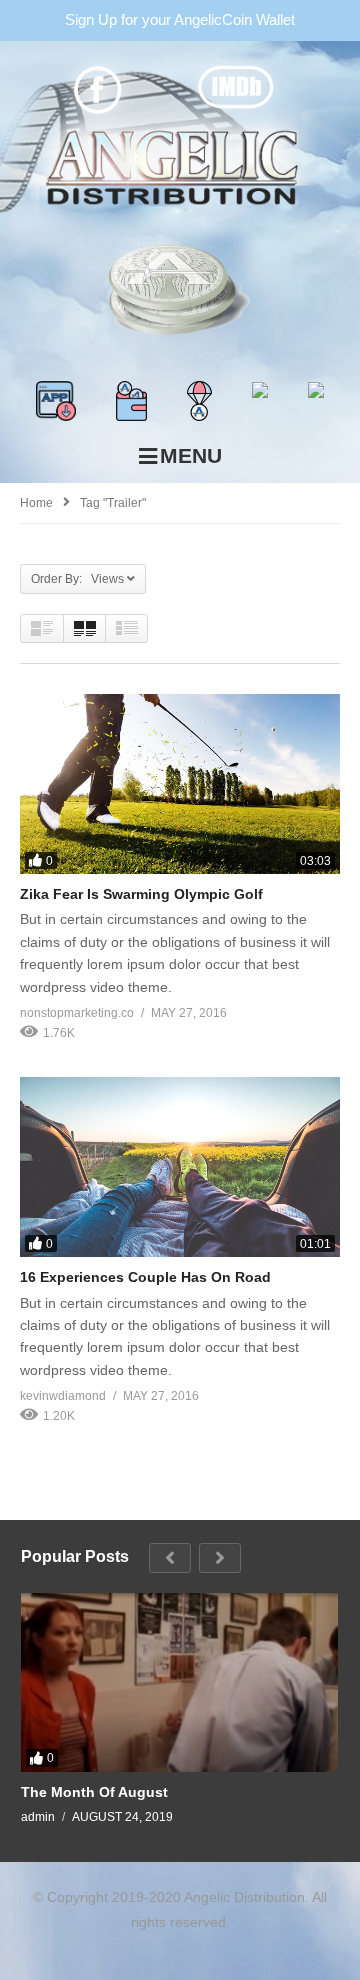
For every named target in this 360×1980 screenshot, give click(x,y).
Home (36, 503)
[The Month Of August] (179, 1682)
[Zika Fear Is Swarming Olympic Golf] (180, 784)
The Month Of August (94, 1792)
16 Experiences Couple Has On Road (145, 1277)
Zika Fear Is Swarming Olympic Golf (141, 894)
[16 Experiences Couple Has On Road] (180, 1167)
